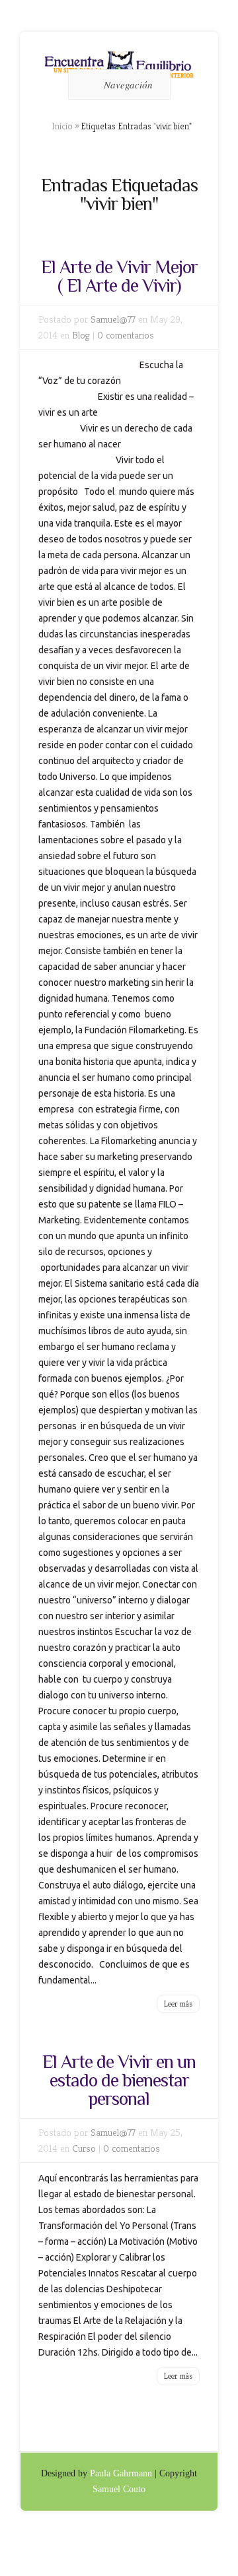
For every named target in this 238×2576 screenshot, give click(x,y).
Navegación (128, 84)
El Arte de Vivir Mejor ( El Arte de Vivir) (119, 276)
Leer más (178, 2004)
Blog (81, 335)
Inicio (62, 126)
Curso (84, 2148)
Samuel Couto (119, 2489)
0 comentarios (126, 335)
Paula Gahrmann (121, 2473)
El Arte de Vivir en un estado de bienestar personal (119, 2080)
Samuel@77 (113, 319)
